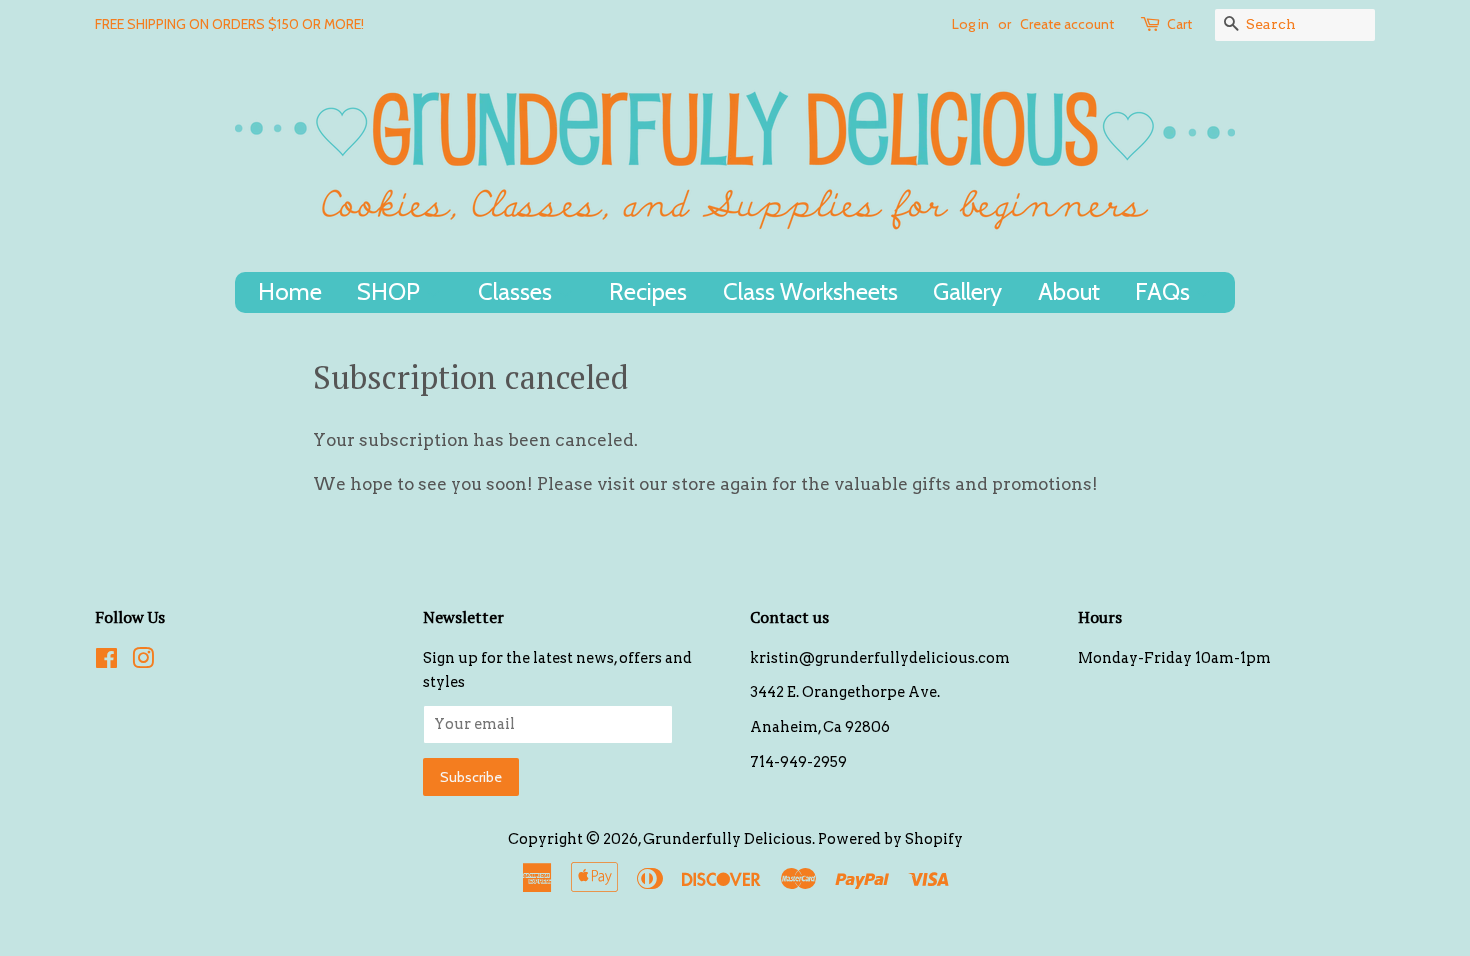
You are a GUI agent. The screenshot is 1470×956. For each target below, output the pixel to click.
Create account (1067, 24)
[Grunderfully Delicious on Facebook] (106, 662)
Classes (517, 291)
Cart (1179, 24)
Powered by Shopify (890, 839)
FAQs (1165, 291)
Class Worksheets (810, 291)
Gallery (967, 291)
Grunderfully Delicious (727, 839)
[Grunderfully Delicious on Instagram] (143, 662)
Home (290, 291)
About (1069, 291)
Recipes (648, 291)
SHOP (391, 291)
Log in (970, 24)
